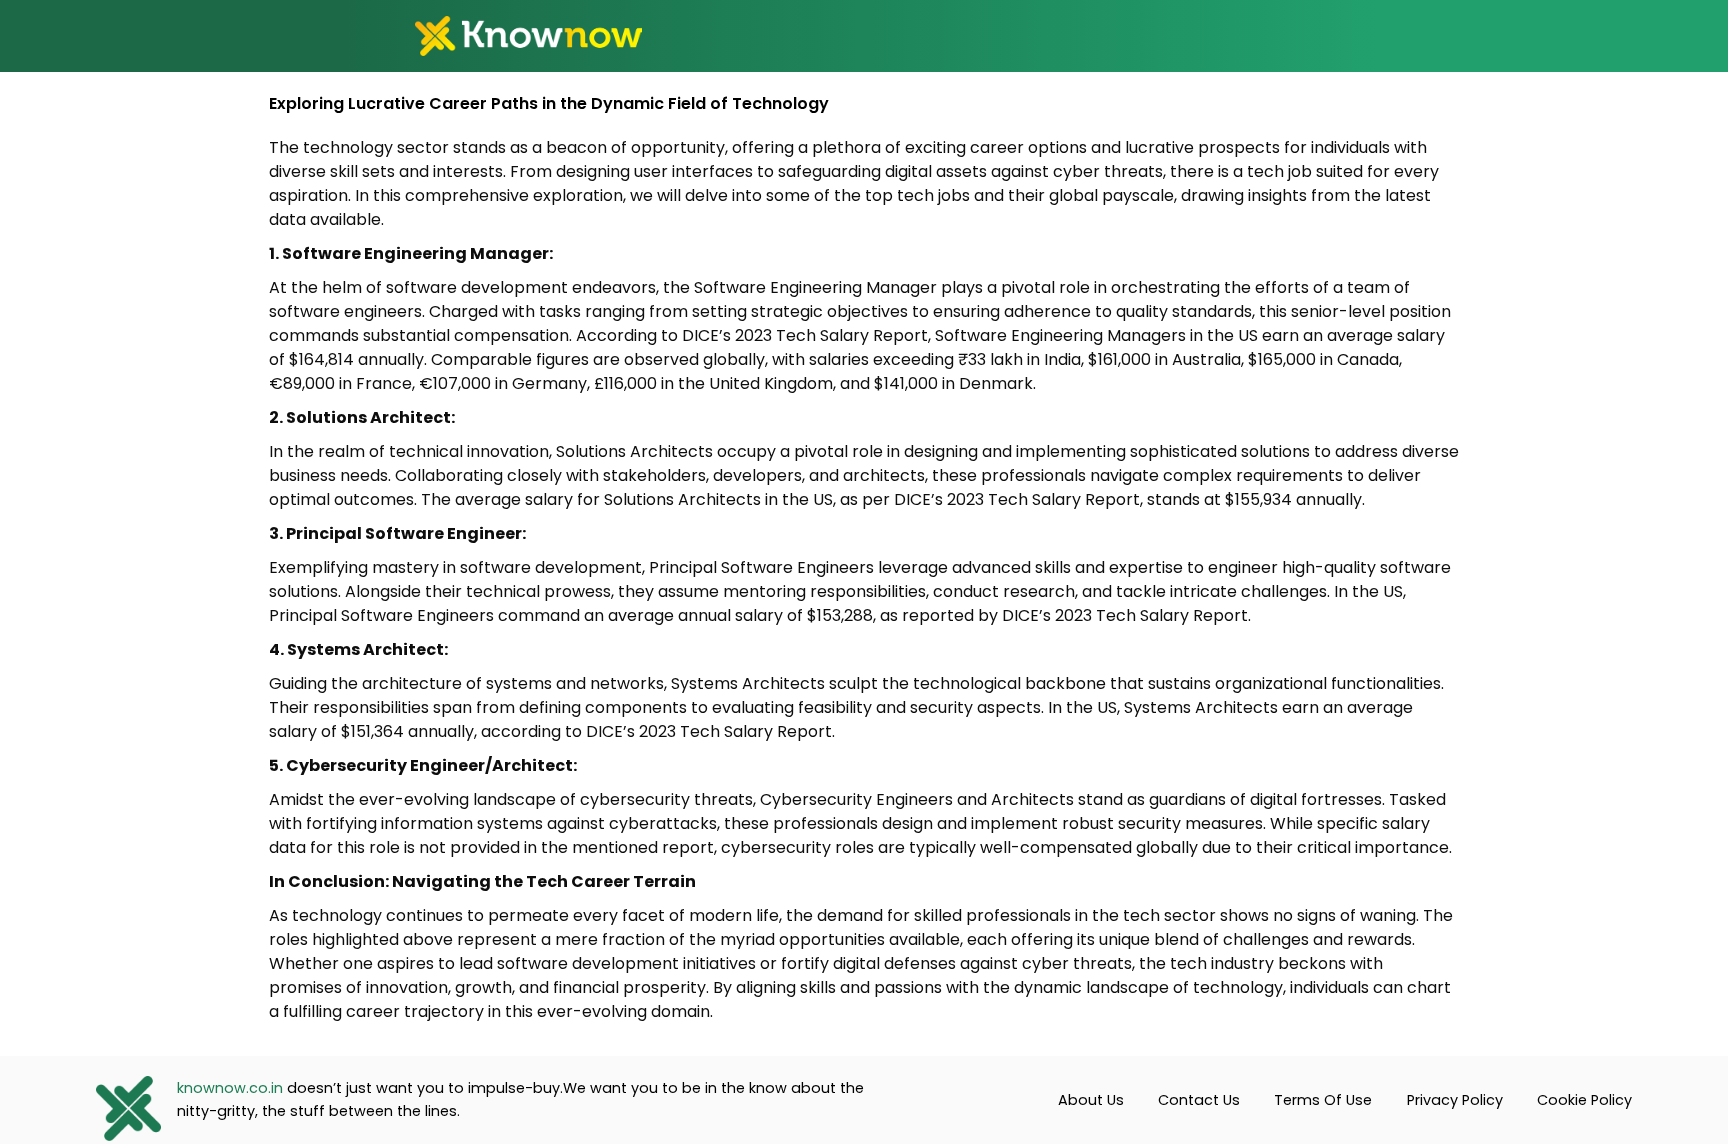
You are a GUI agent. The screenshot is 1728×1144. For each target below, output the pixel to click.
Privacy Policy (1455, 1100)
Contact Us (1199, 1100)
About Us (1091, 1100)
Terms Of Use (1323, 1100)
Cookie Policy (1584, 1100)
